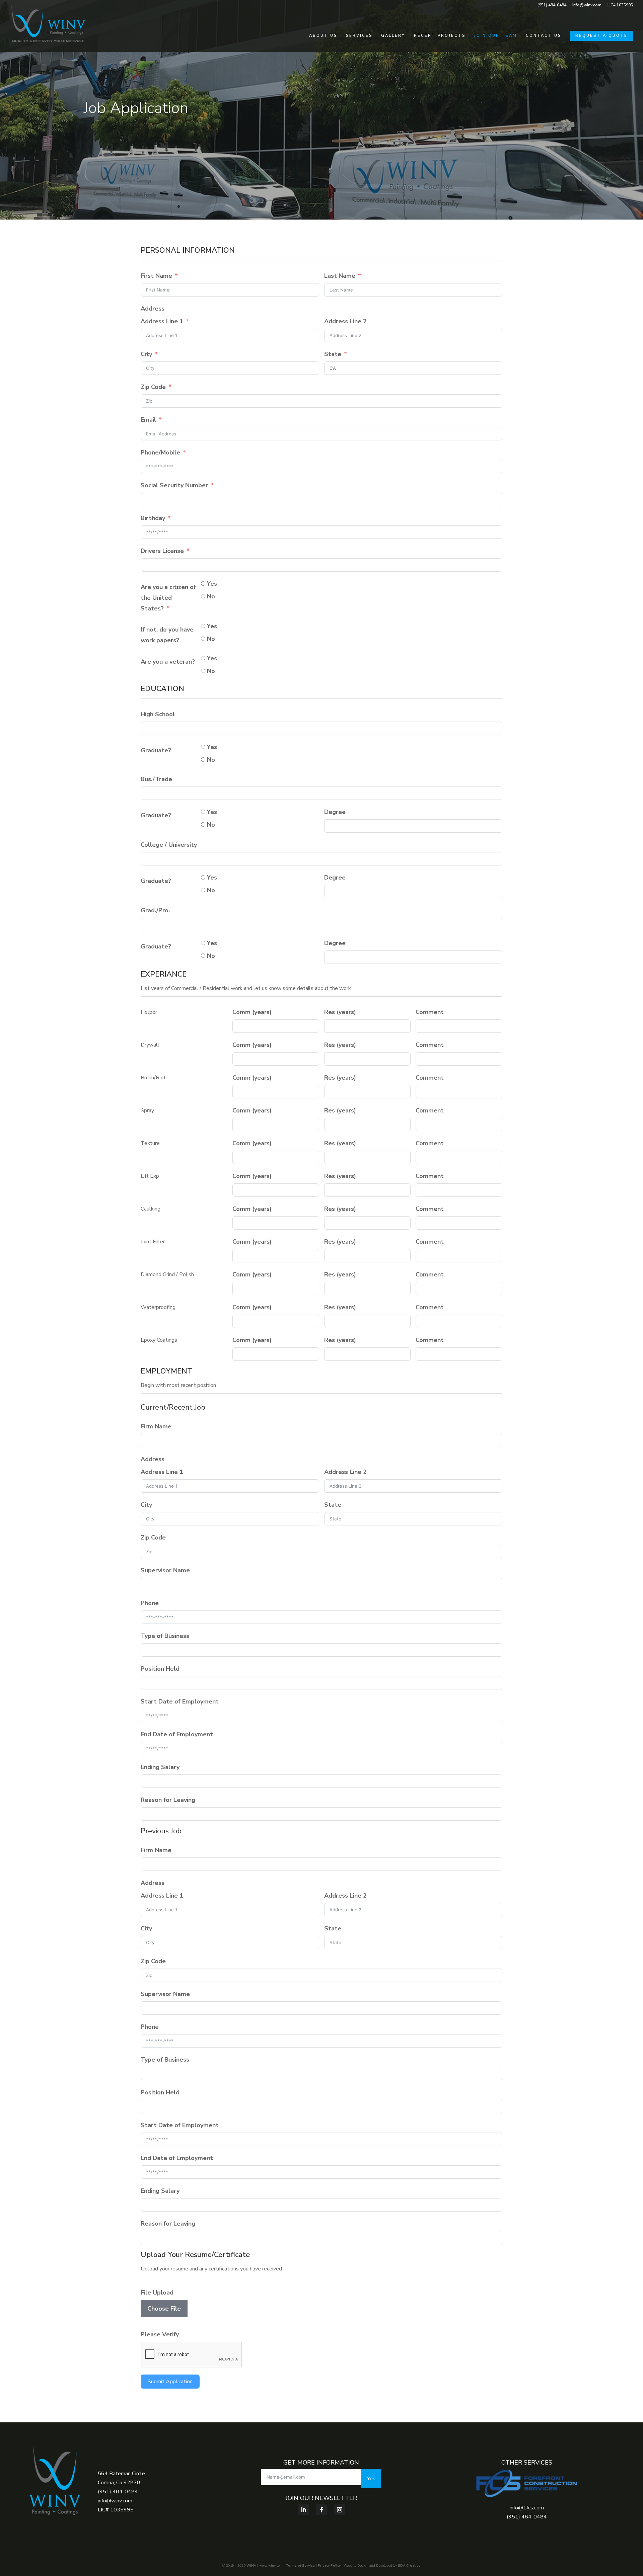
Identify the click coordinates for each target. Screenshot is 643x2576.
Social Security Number (174, 485)
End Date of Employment (177, 1734)
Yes (371, 2479)
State (333, 354)
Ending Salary (160, 1767)
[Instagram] (340, 2510)
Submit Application (170, 2382)
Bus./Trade (156, 779)
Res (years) (340, 1012)
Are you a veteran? (168, 662)
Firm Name (156, 1426)
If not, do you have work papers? (167, 635)
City (146, 354)
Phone (150, 1603)
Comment (430, 1012)
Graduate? (156, 750)
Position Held (160, 1669)
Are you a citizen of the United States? (168, 598)
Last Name (340, 276)
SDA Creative (409, 2566)
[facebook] (321, 2510)
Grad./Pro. (155, 910)
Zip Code (153, 387)
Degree (335, 812)
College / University (169, 845)
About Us (323, 36)
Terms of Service (300, 2566)
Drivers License (162, 551)
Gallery (393, 36)
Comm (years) (252, 1012)
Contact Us (544, 36)
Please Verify (160, 2334)
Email (148, 420)
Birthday (153, 518)
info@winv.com (587, 5)
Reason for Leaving (168, 1800)
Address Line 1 (162, 321)
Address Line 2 (345, 321)
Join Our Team (496, 36)
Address (153, 309)
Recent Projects (440, 36)
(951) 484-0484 (552, 5)
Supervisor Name (165, 1570)
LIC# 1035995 (620, 5)
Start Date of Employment (180, 1701)
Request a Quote (601, 36)
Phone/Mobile (160, 452)
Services (359, 36)
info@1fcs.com (527, 2508)
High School (158, 714)
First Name (156, 276)
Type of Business (165, 1636)
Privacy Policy (329, 2566)
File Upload (157, 2293)
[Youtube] (303, 2510)
